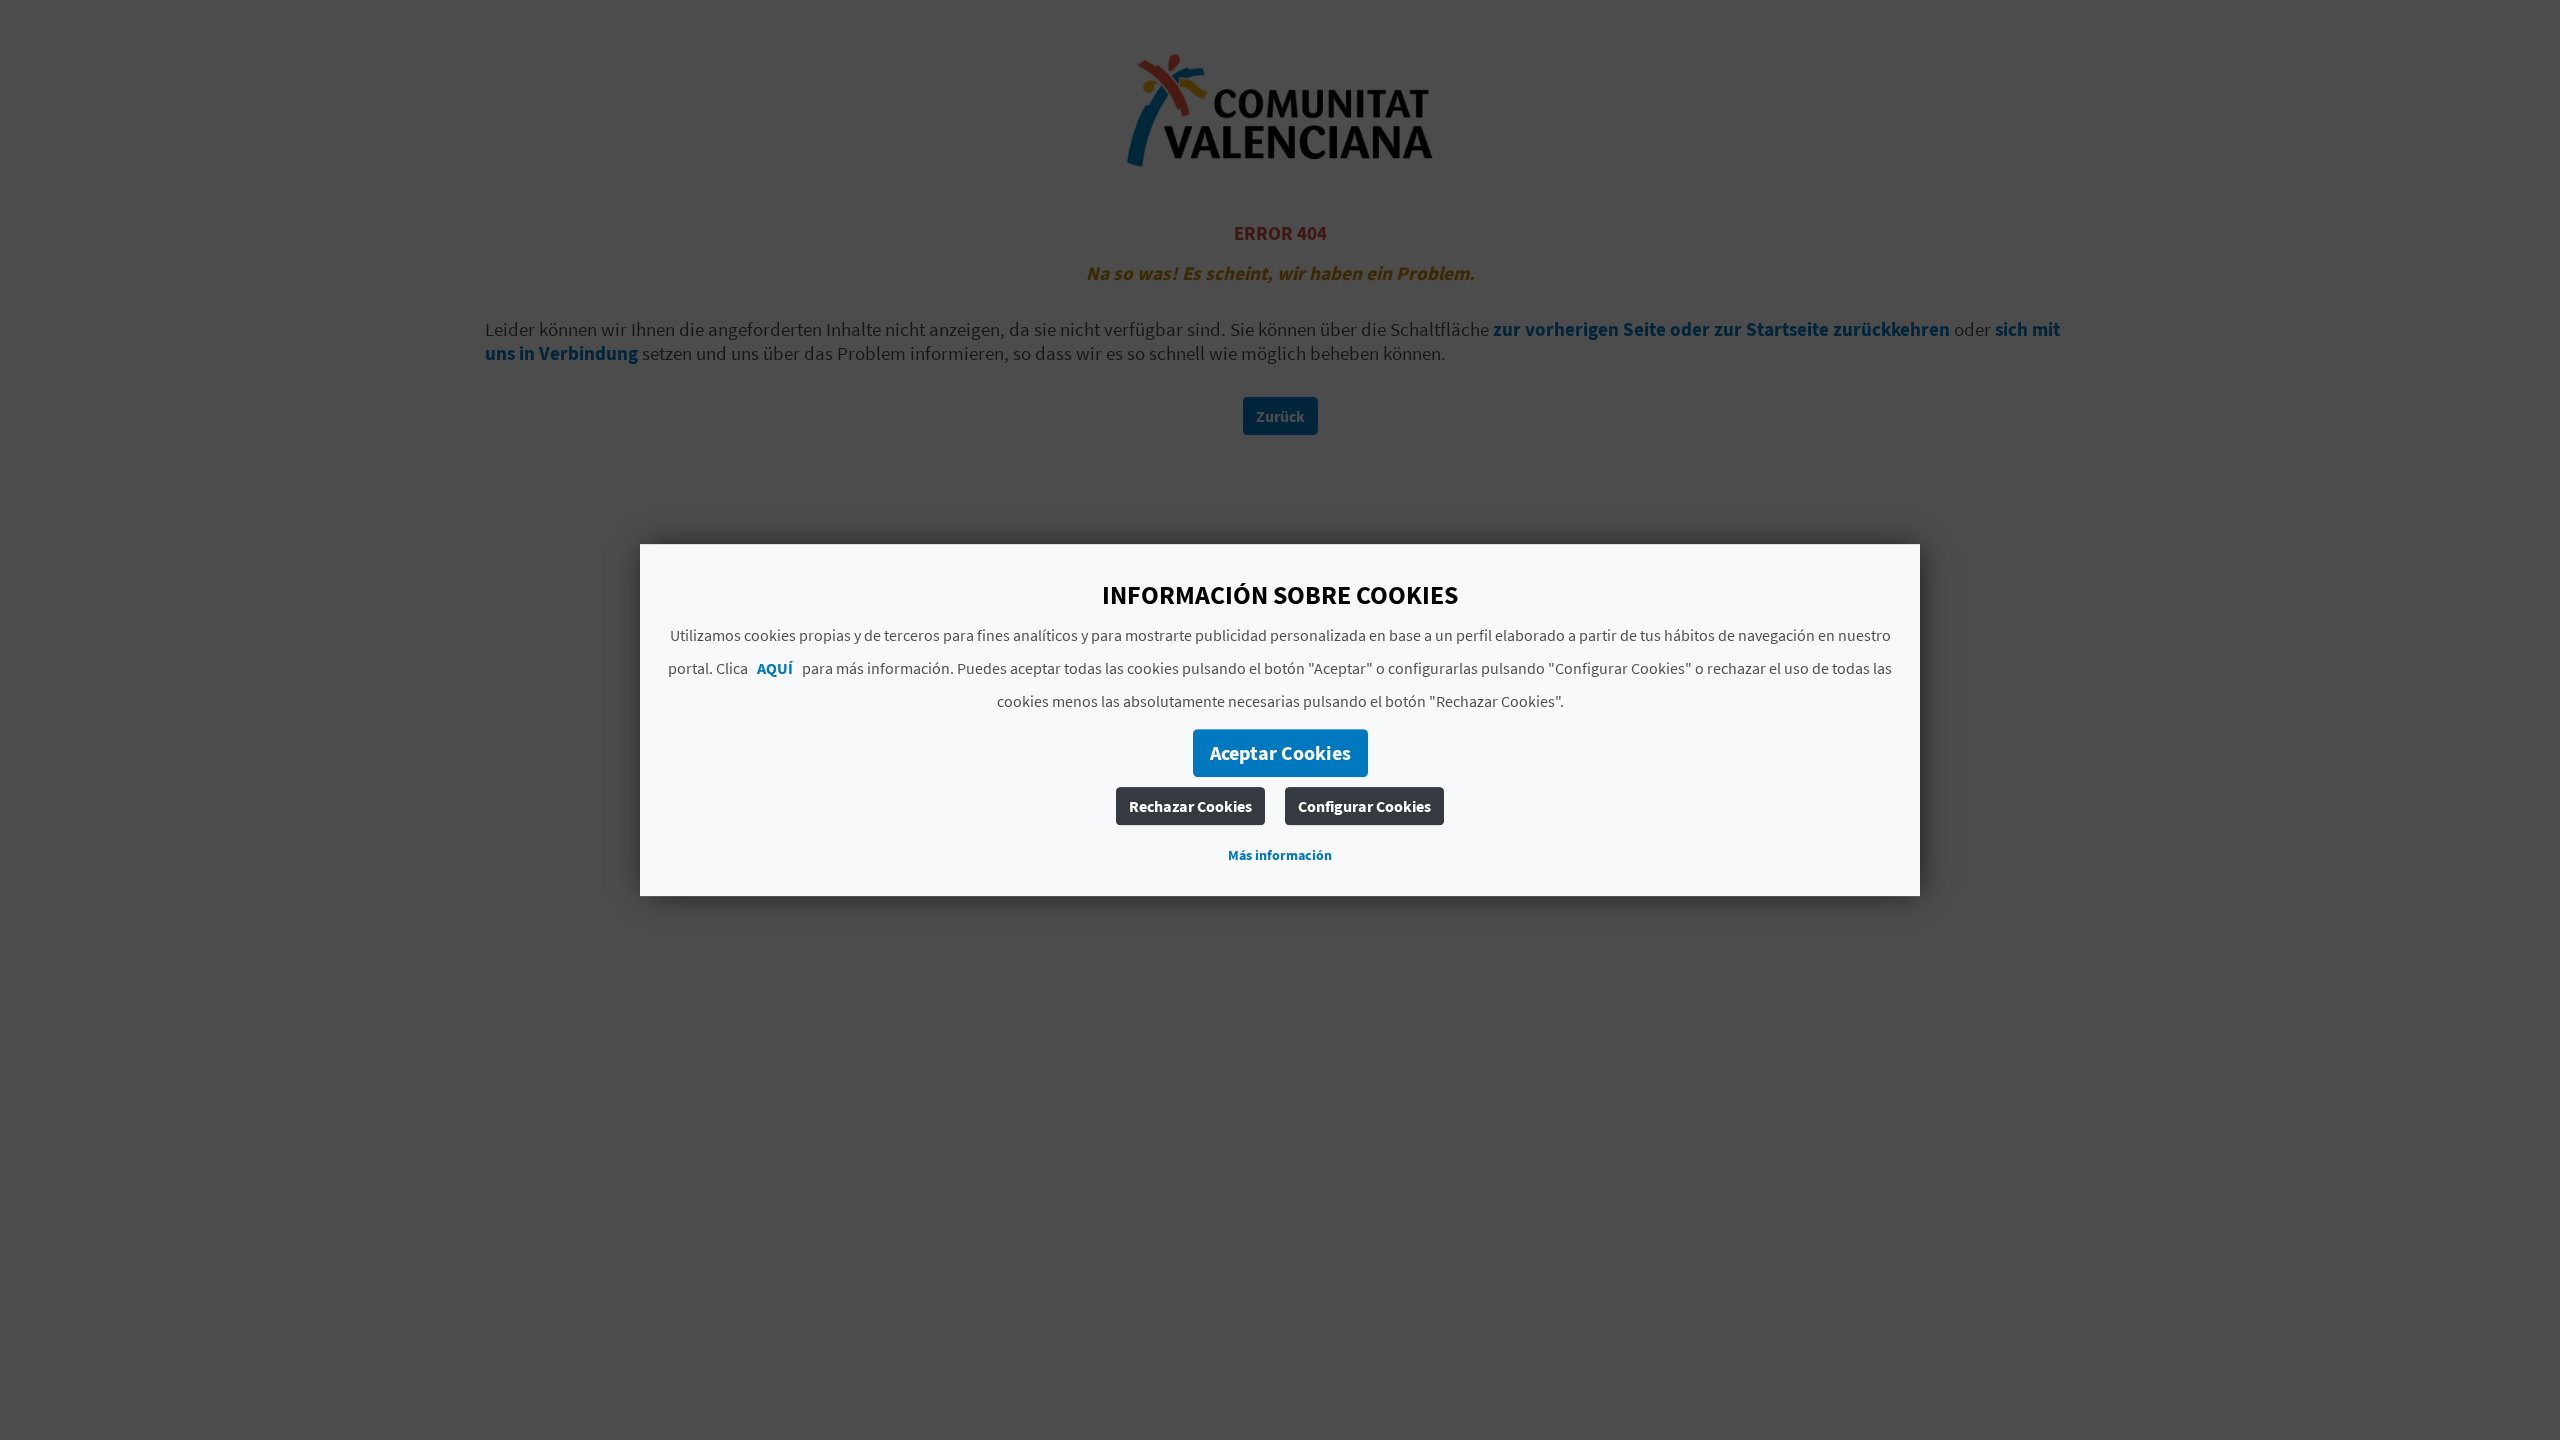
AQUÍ (775, 668)
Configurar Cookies (1364, 806)
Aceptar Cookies (1280, 752)
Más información (1280, 855)
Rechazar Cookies (1190, 806)
